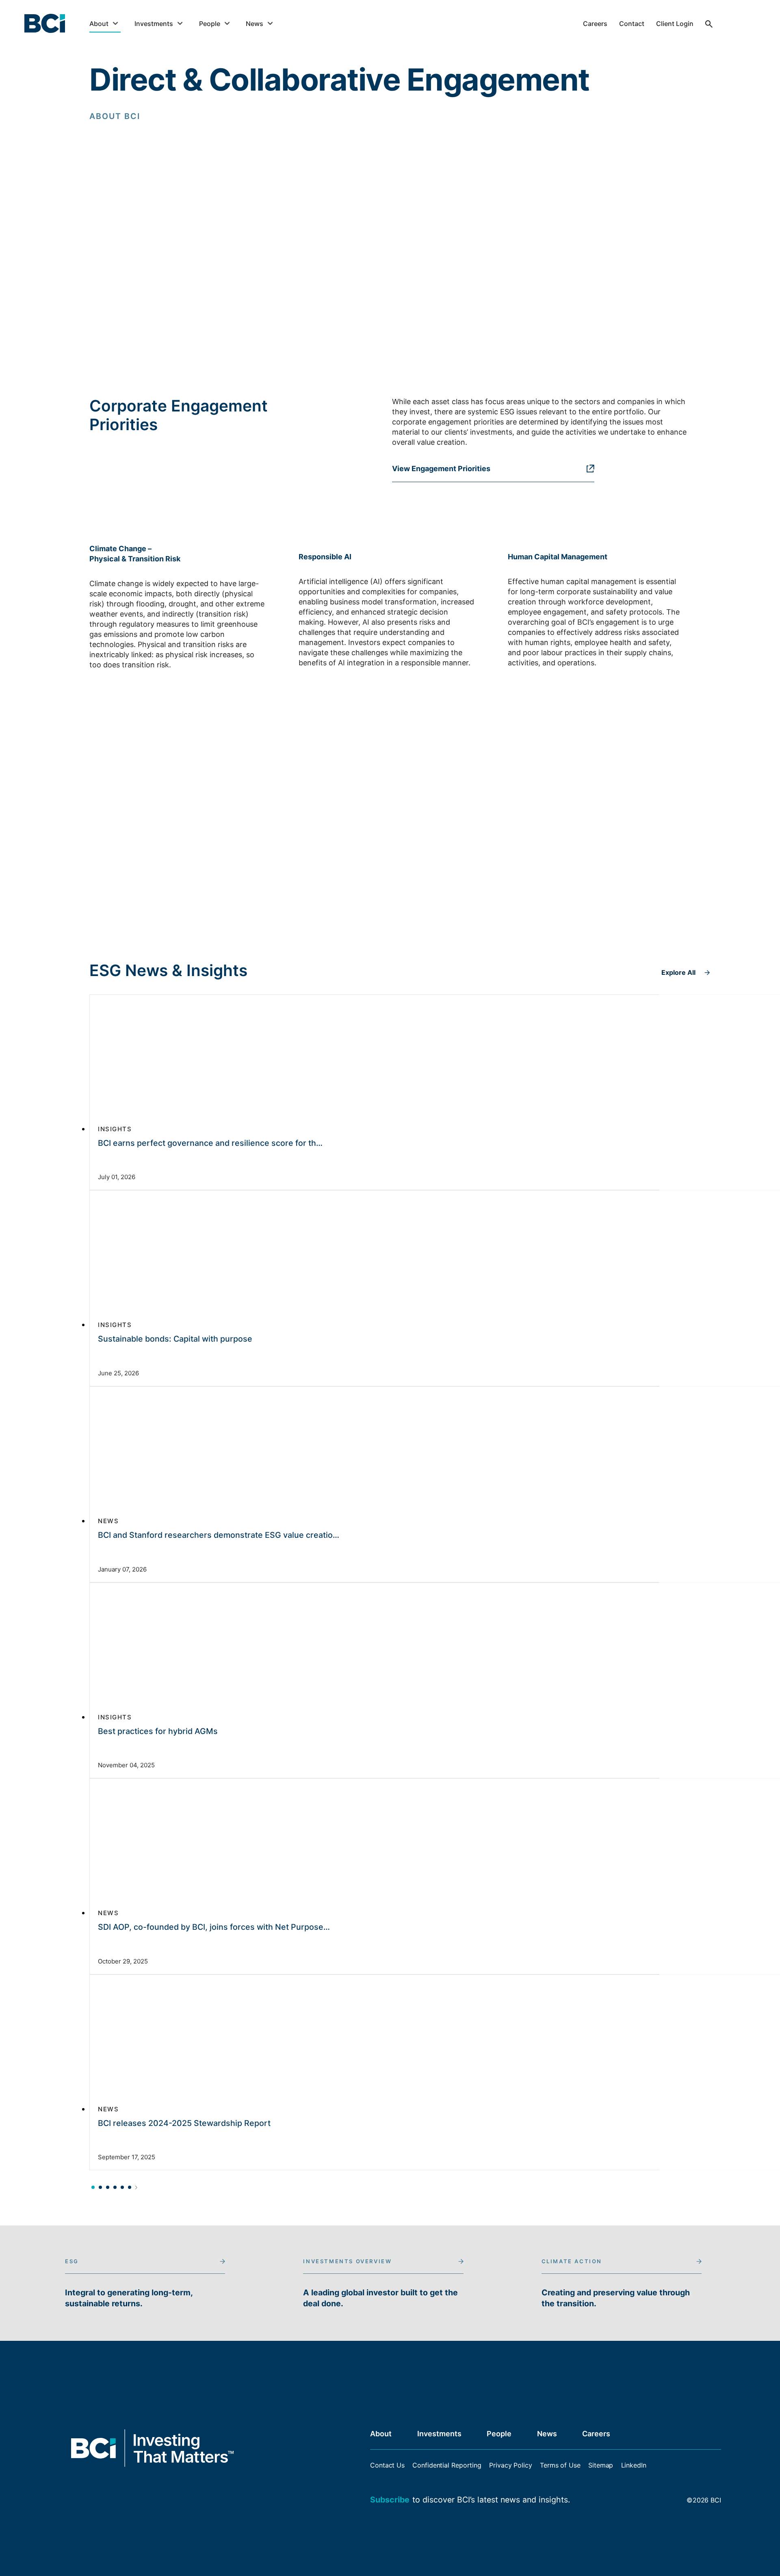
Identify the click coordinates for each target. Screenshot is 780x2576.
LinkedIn (634, 2465)
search (709, 30)
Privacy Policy (511, 2465)
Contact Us (387, 2465)
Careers (595, 24)
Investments (154, 24)
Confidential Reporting (447, 2465)
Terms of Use (560, 2465)
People (210, 24)
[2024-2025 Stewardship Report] (493, 284)
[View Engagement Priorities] (493, 455)
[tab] (93, 2186)
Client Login (675, 24)
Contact (632, 24)
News (255, 24)
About (99, 24)
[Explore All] (686, 960)
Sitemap (601, 2465)
